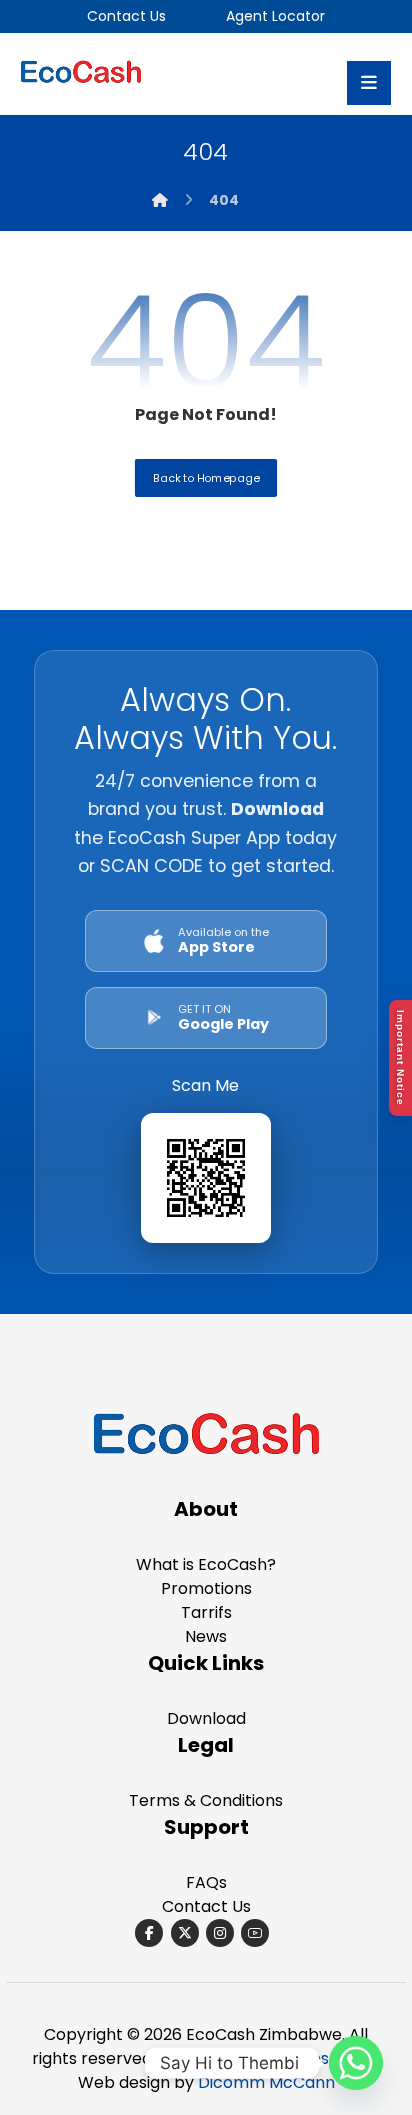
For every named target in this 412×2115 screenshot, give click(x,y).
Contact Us (126, 16)
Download (206, 1718)
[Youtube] (255, 1933)
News (206, 1636)
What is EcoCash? (206, 1564)
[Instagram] (220, 1933)
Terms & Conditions (206, 1800)
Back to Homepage (206, 476)
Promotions (206, 1588)
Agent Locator (273, 16)
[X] (185, 1933)
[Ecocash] (81, 73)
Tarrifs (206, 1612)
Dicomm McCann (266, 2082)
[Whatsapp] (356, 2063)
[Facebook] (149, 1933)
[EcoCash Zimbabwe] (206, 1437)
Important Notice (400, 1058)
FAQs (206, 1882)
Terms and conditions (244, 2058)
